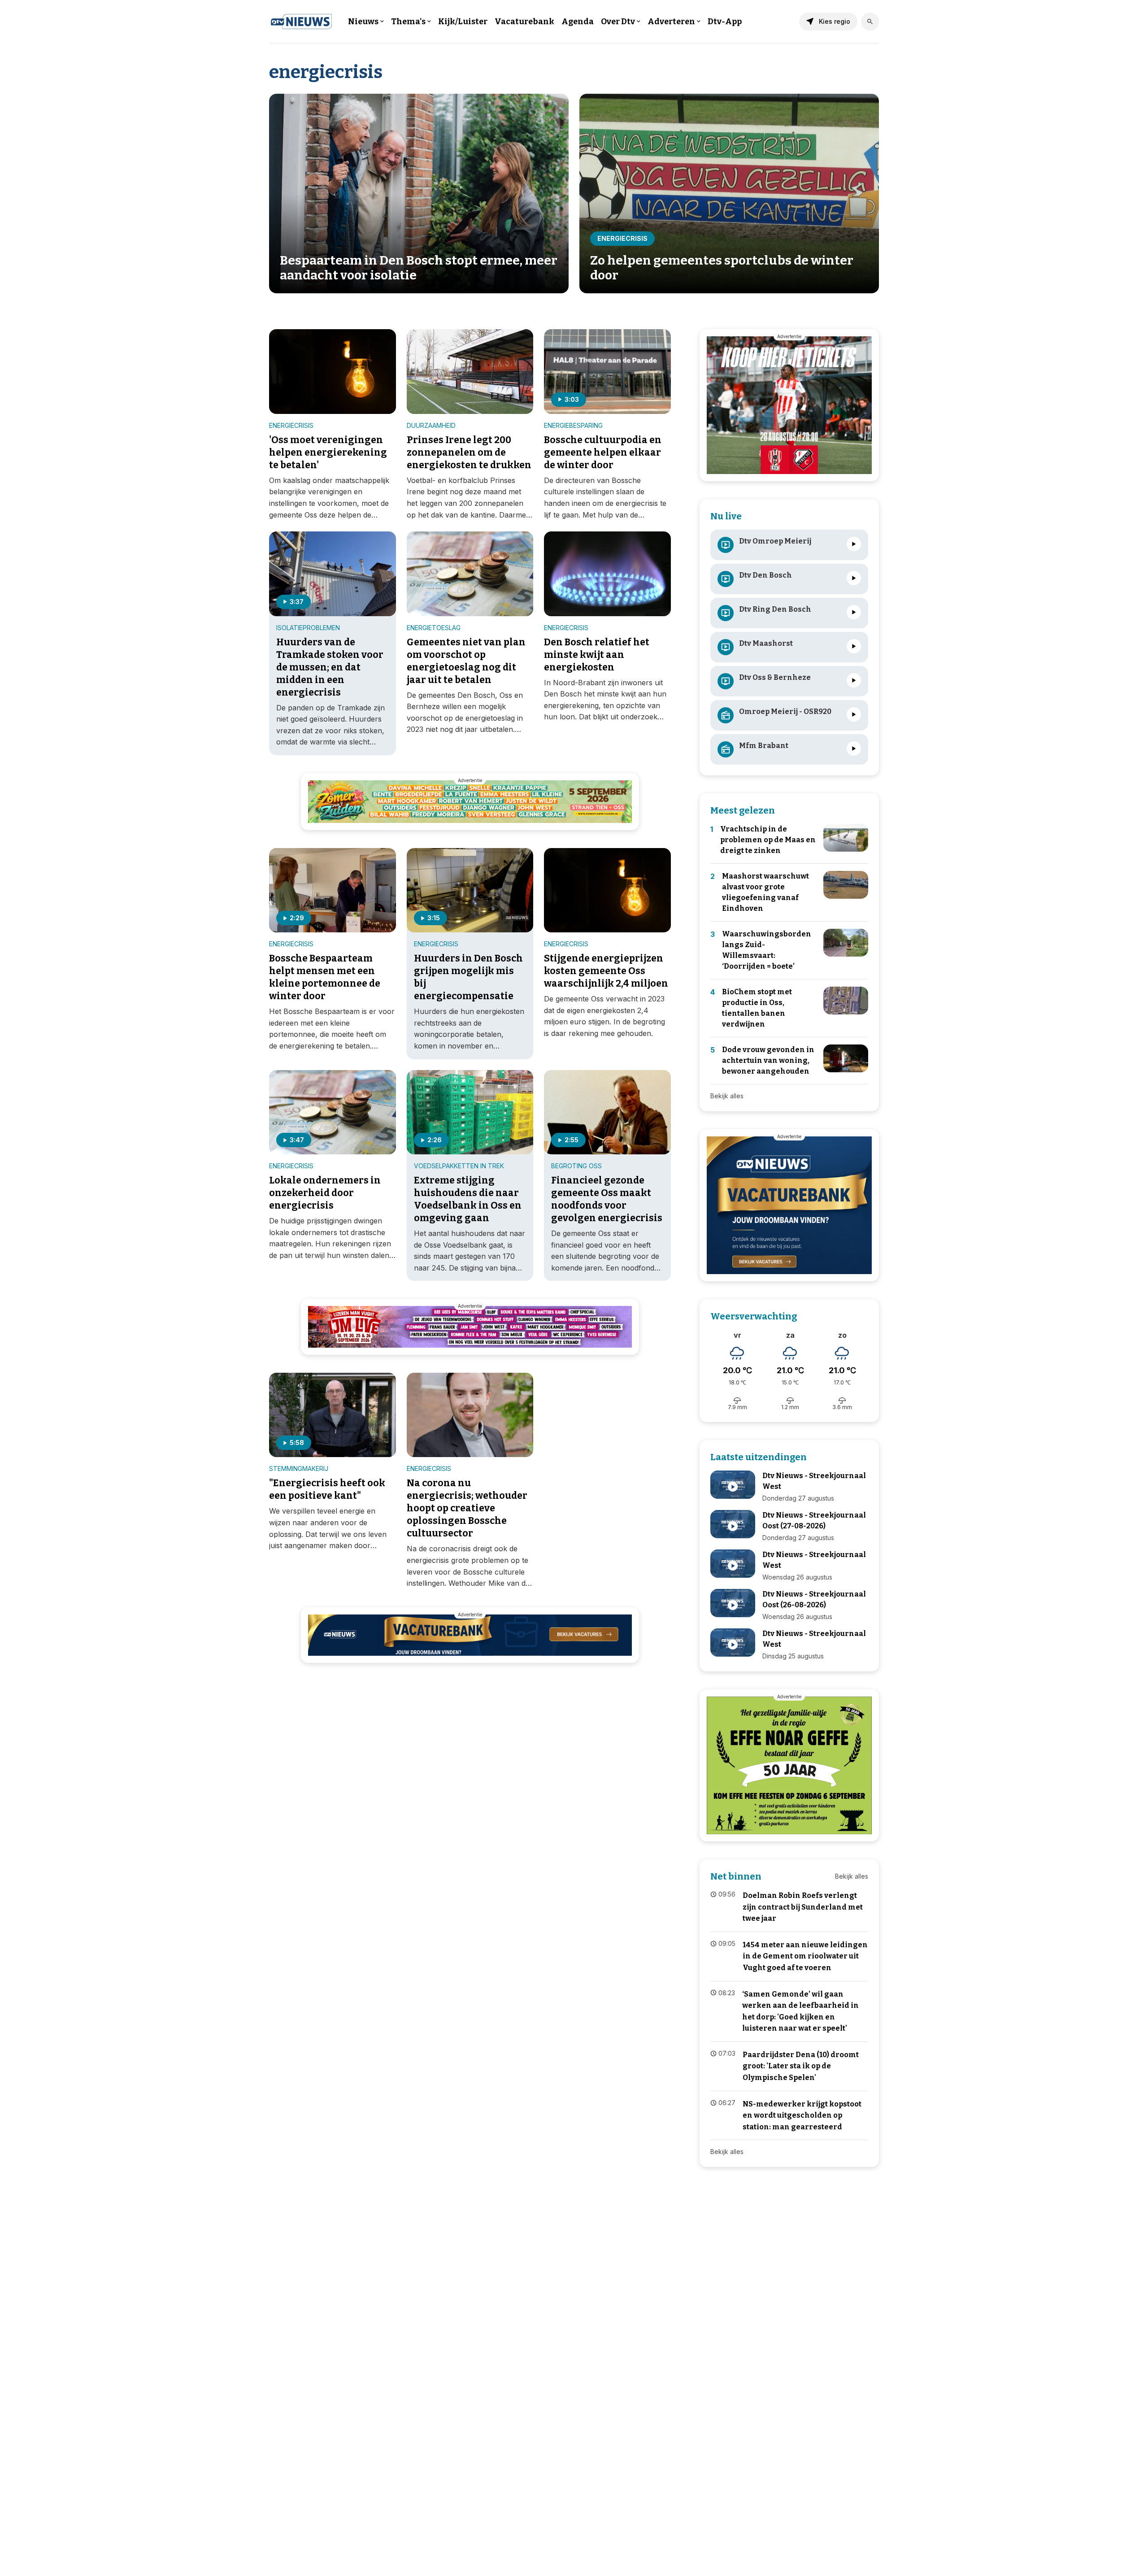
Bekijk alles (727, 1096)
